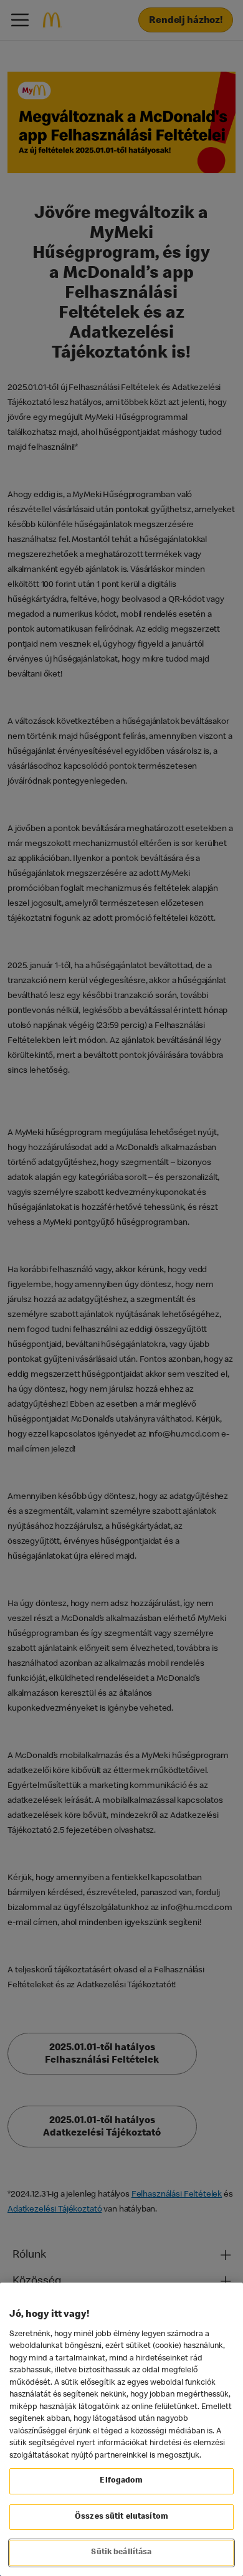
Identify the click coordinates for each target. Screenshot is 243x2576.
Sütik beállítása (121, 2553)
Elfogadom (121, 2481)
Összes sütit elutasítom (121, 2517)
